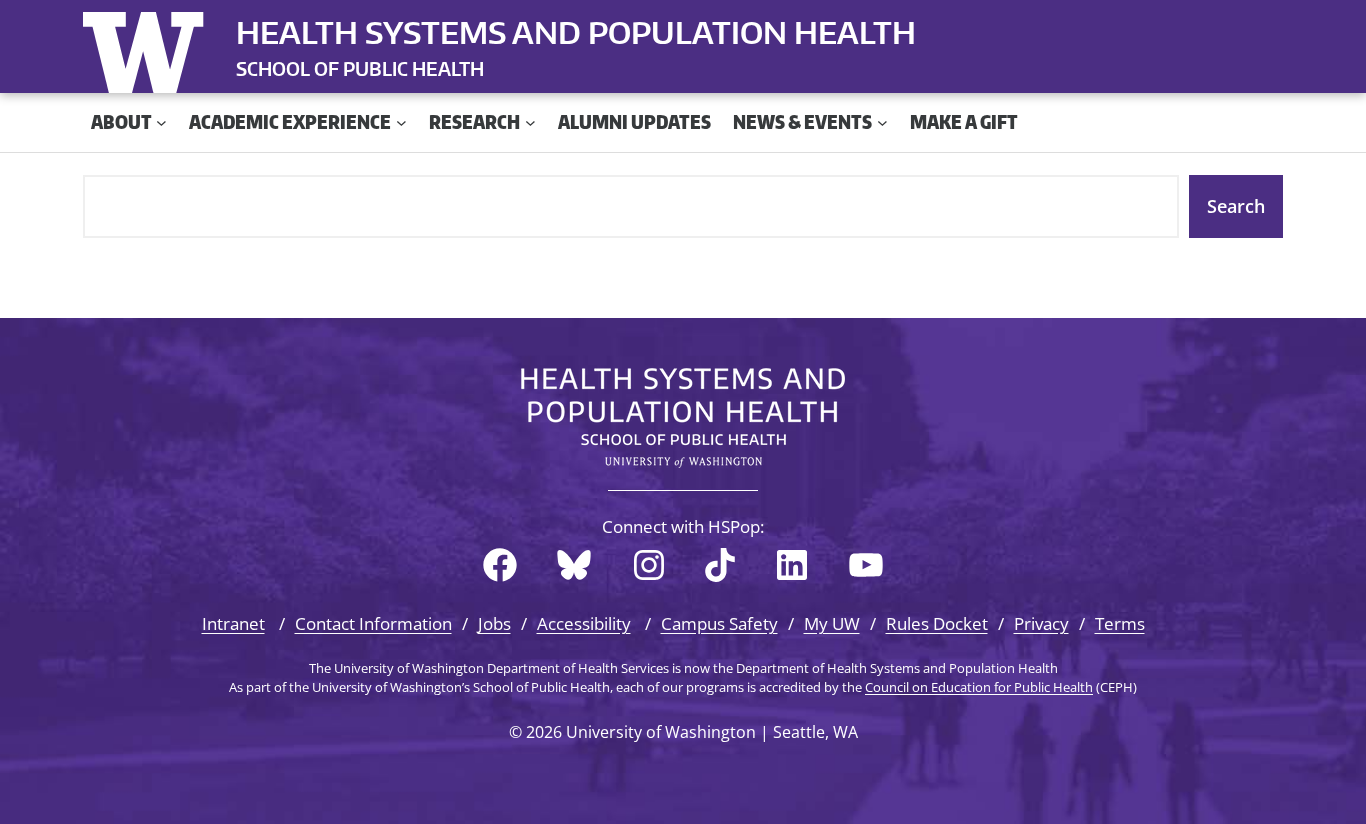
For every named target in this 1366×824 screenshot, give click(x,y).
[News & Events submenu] (882, 122)
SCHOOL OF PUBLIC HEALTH (360, 68)
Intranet (233, 623)
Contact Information (373, 623)
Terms (1120, 623)
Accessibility (584, 623)
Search (1236, 206)
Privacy (1041, 623)
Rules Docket (937, 623)
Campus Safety (719, 623)
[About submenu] (161, 122)
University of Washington (148, 48)
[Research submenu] (530, 122)
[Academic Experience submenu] (401, 122)
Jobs (494, 623)
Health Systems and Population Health (576, 32)
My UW (832, 623)
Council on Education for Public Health (979, 687)
